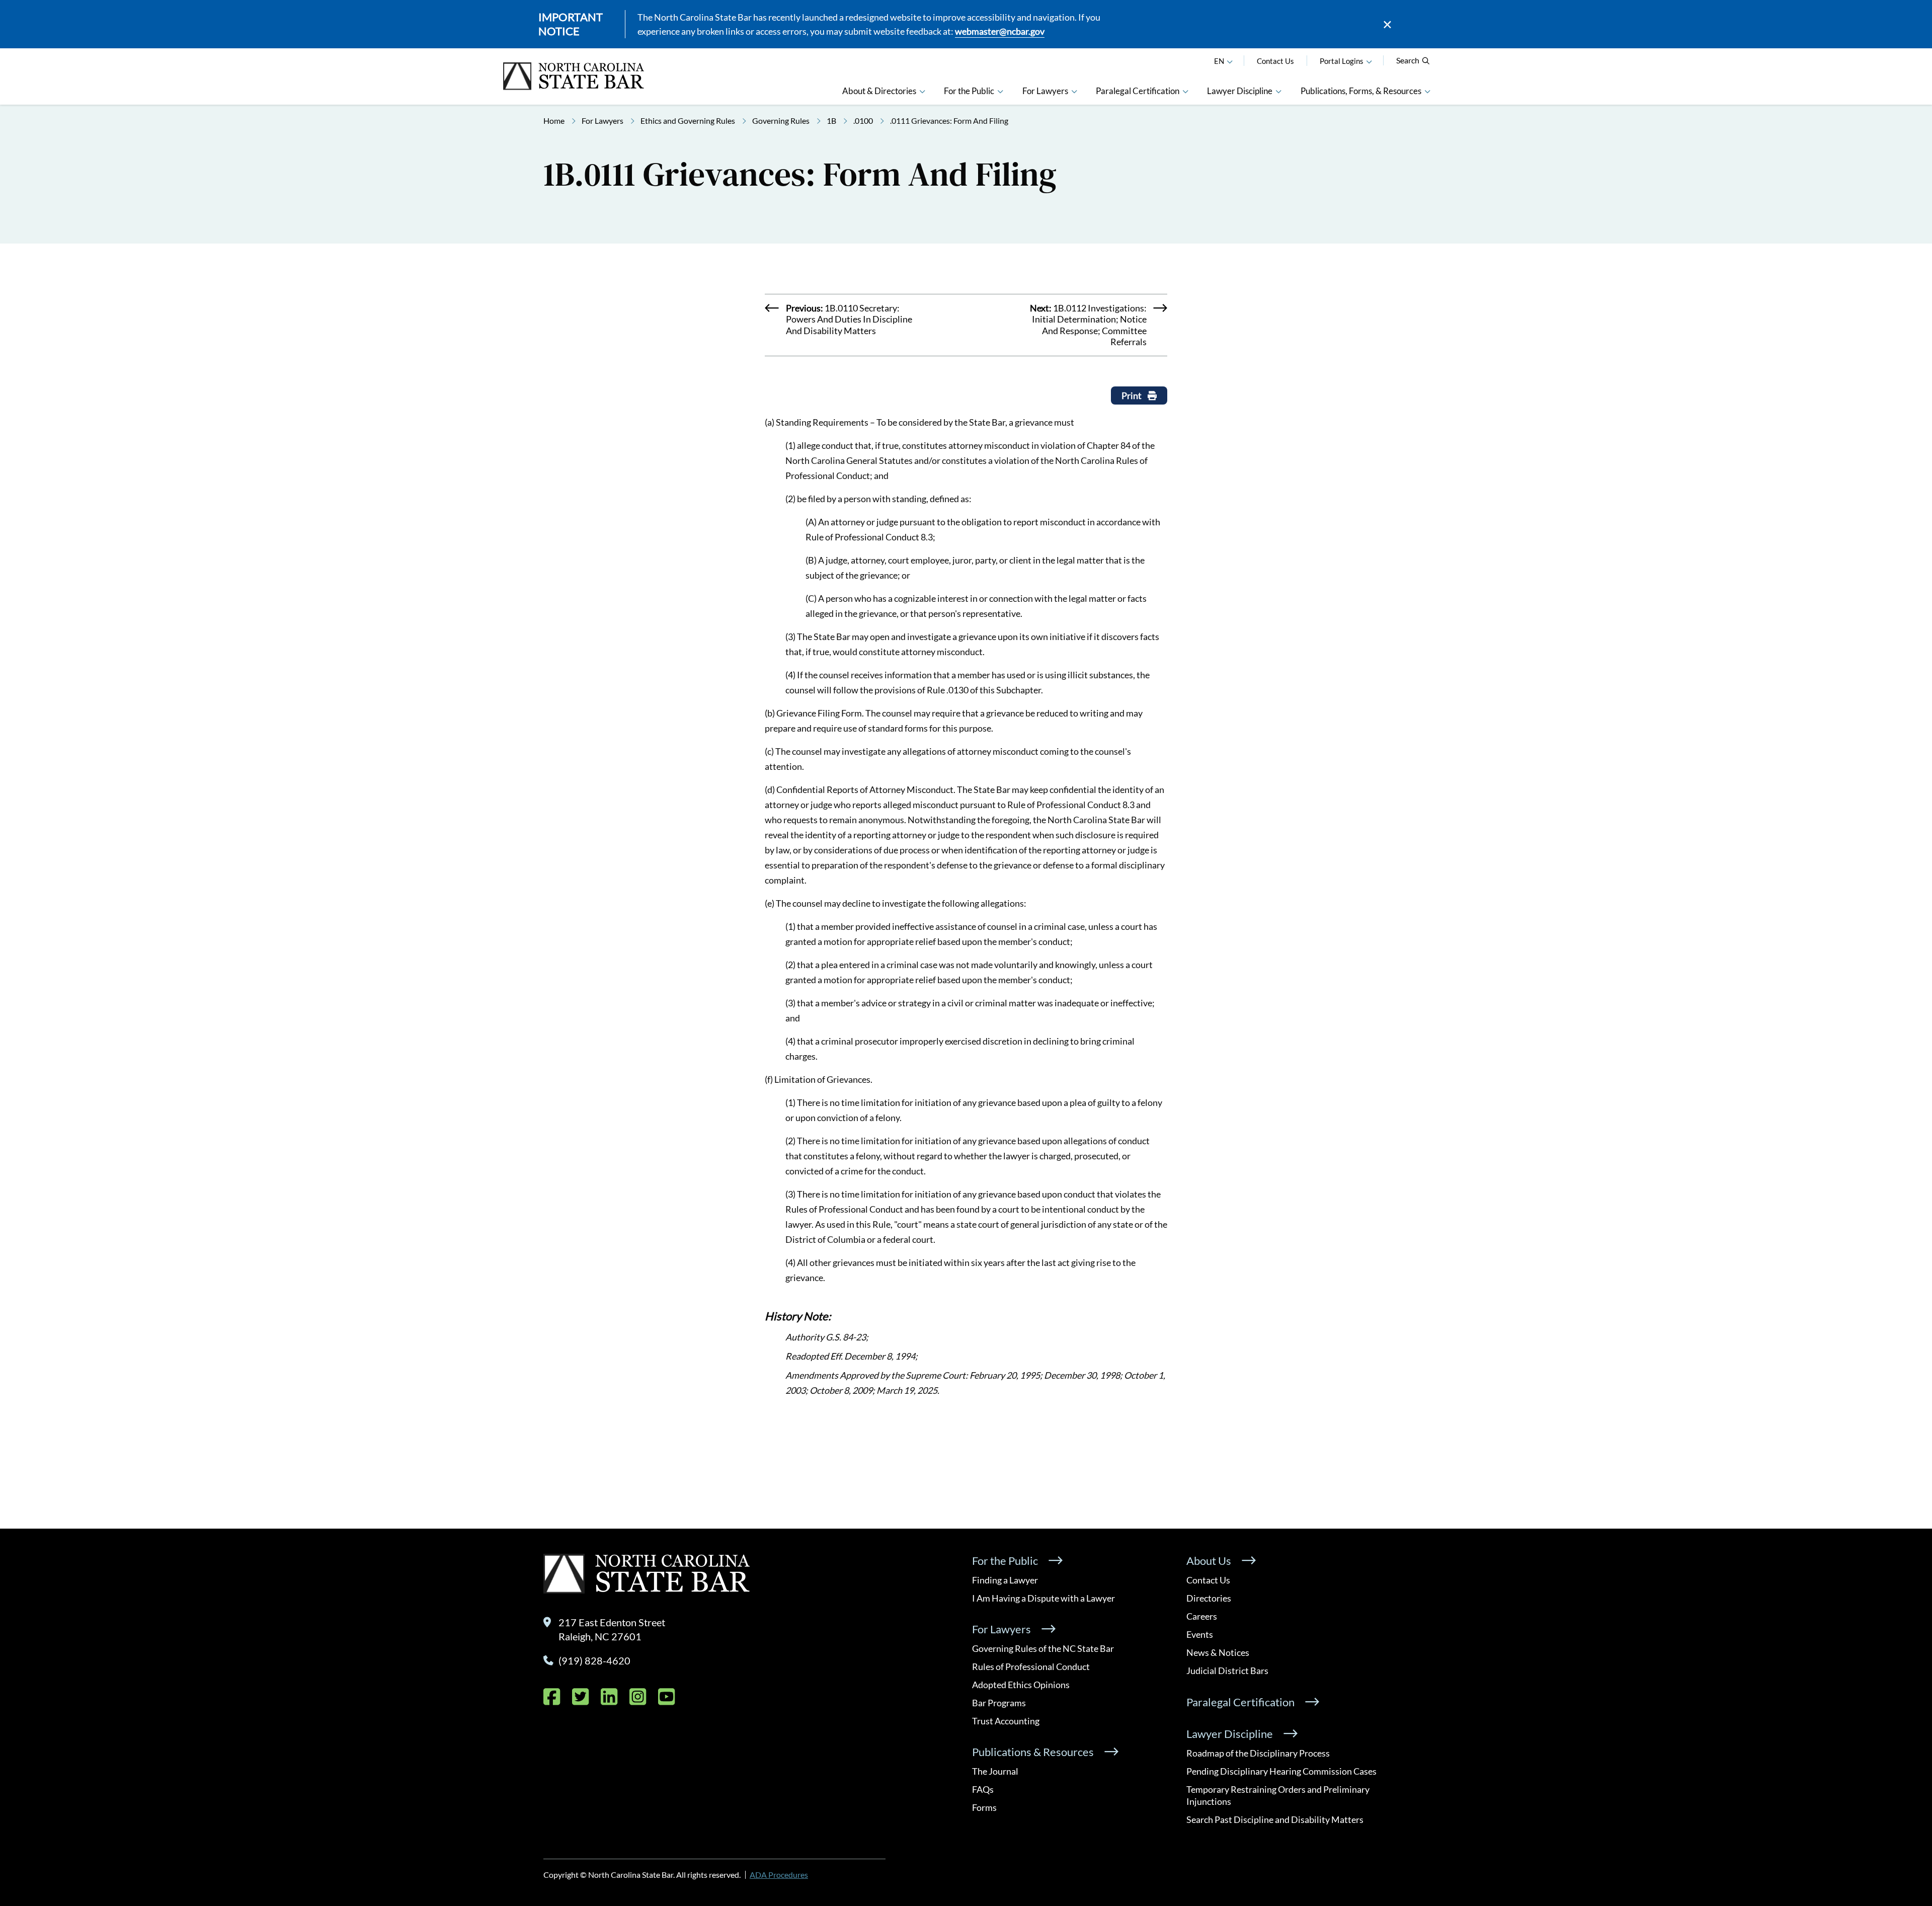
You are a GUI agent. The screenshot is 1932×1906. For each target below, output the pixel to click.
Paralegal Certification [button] (1138, 91)
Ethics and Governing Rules (688, 121)
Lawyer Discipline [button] (1240, 91)
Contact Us (1275, 61)
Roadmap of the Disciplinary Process (1258, 1753)
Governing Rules (781, 121)
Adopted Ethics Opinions (1021, 1685)
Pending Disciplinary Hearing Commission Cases (1281, 1771)
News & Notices (1218, 1652)
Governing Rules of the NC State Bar (1043, 1648)
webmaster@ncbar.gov (1000, 31)
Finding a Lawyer (1005, 1580)
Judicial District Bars (1227, 1671)
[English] (1230, 61)
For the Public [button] (969, 91)
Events (1200, 1634)
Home (554, 121)
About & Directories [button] (879, 91)
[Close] (1387, 24)
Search (1408, 60)
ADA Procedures (779, 1875)
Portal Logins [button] (1342, 61)
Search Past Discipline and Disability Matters (1275, 1819)
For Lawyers (602, 121)
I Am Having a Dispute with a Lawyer (1043, 1598)
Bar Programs (999, 1703)
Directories (1209, 1598)
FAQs (983, 1789)
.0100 (863, 121)
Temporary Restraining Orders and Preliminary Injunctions (1278, 1795)
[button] (1369, 61)
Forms (984, 1807)
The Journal (995, 1771)
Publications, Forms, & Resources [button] (1361, 91)
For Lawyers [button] (1045, 91)
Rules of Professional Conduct (1031, 1666)
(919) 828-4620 (594, 1660)
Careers (1202, 1616)
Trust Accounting (1006, 1721)
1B (831, 121)
